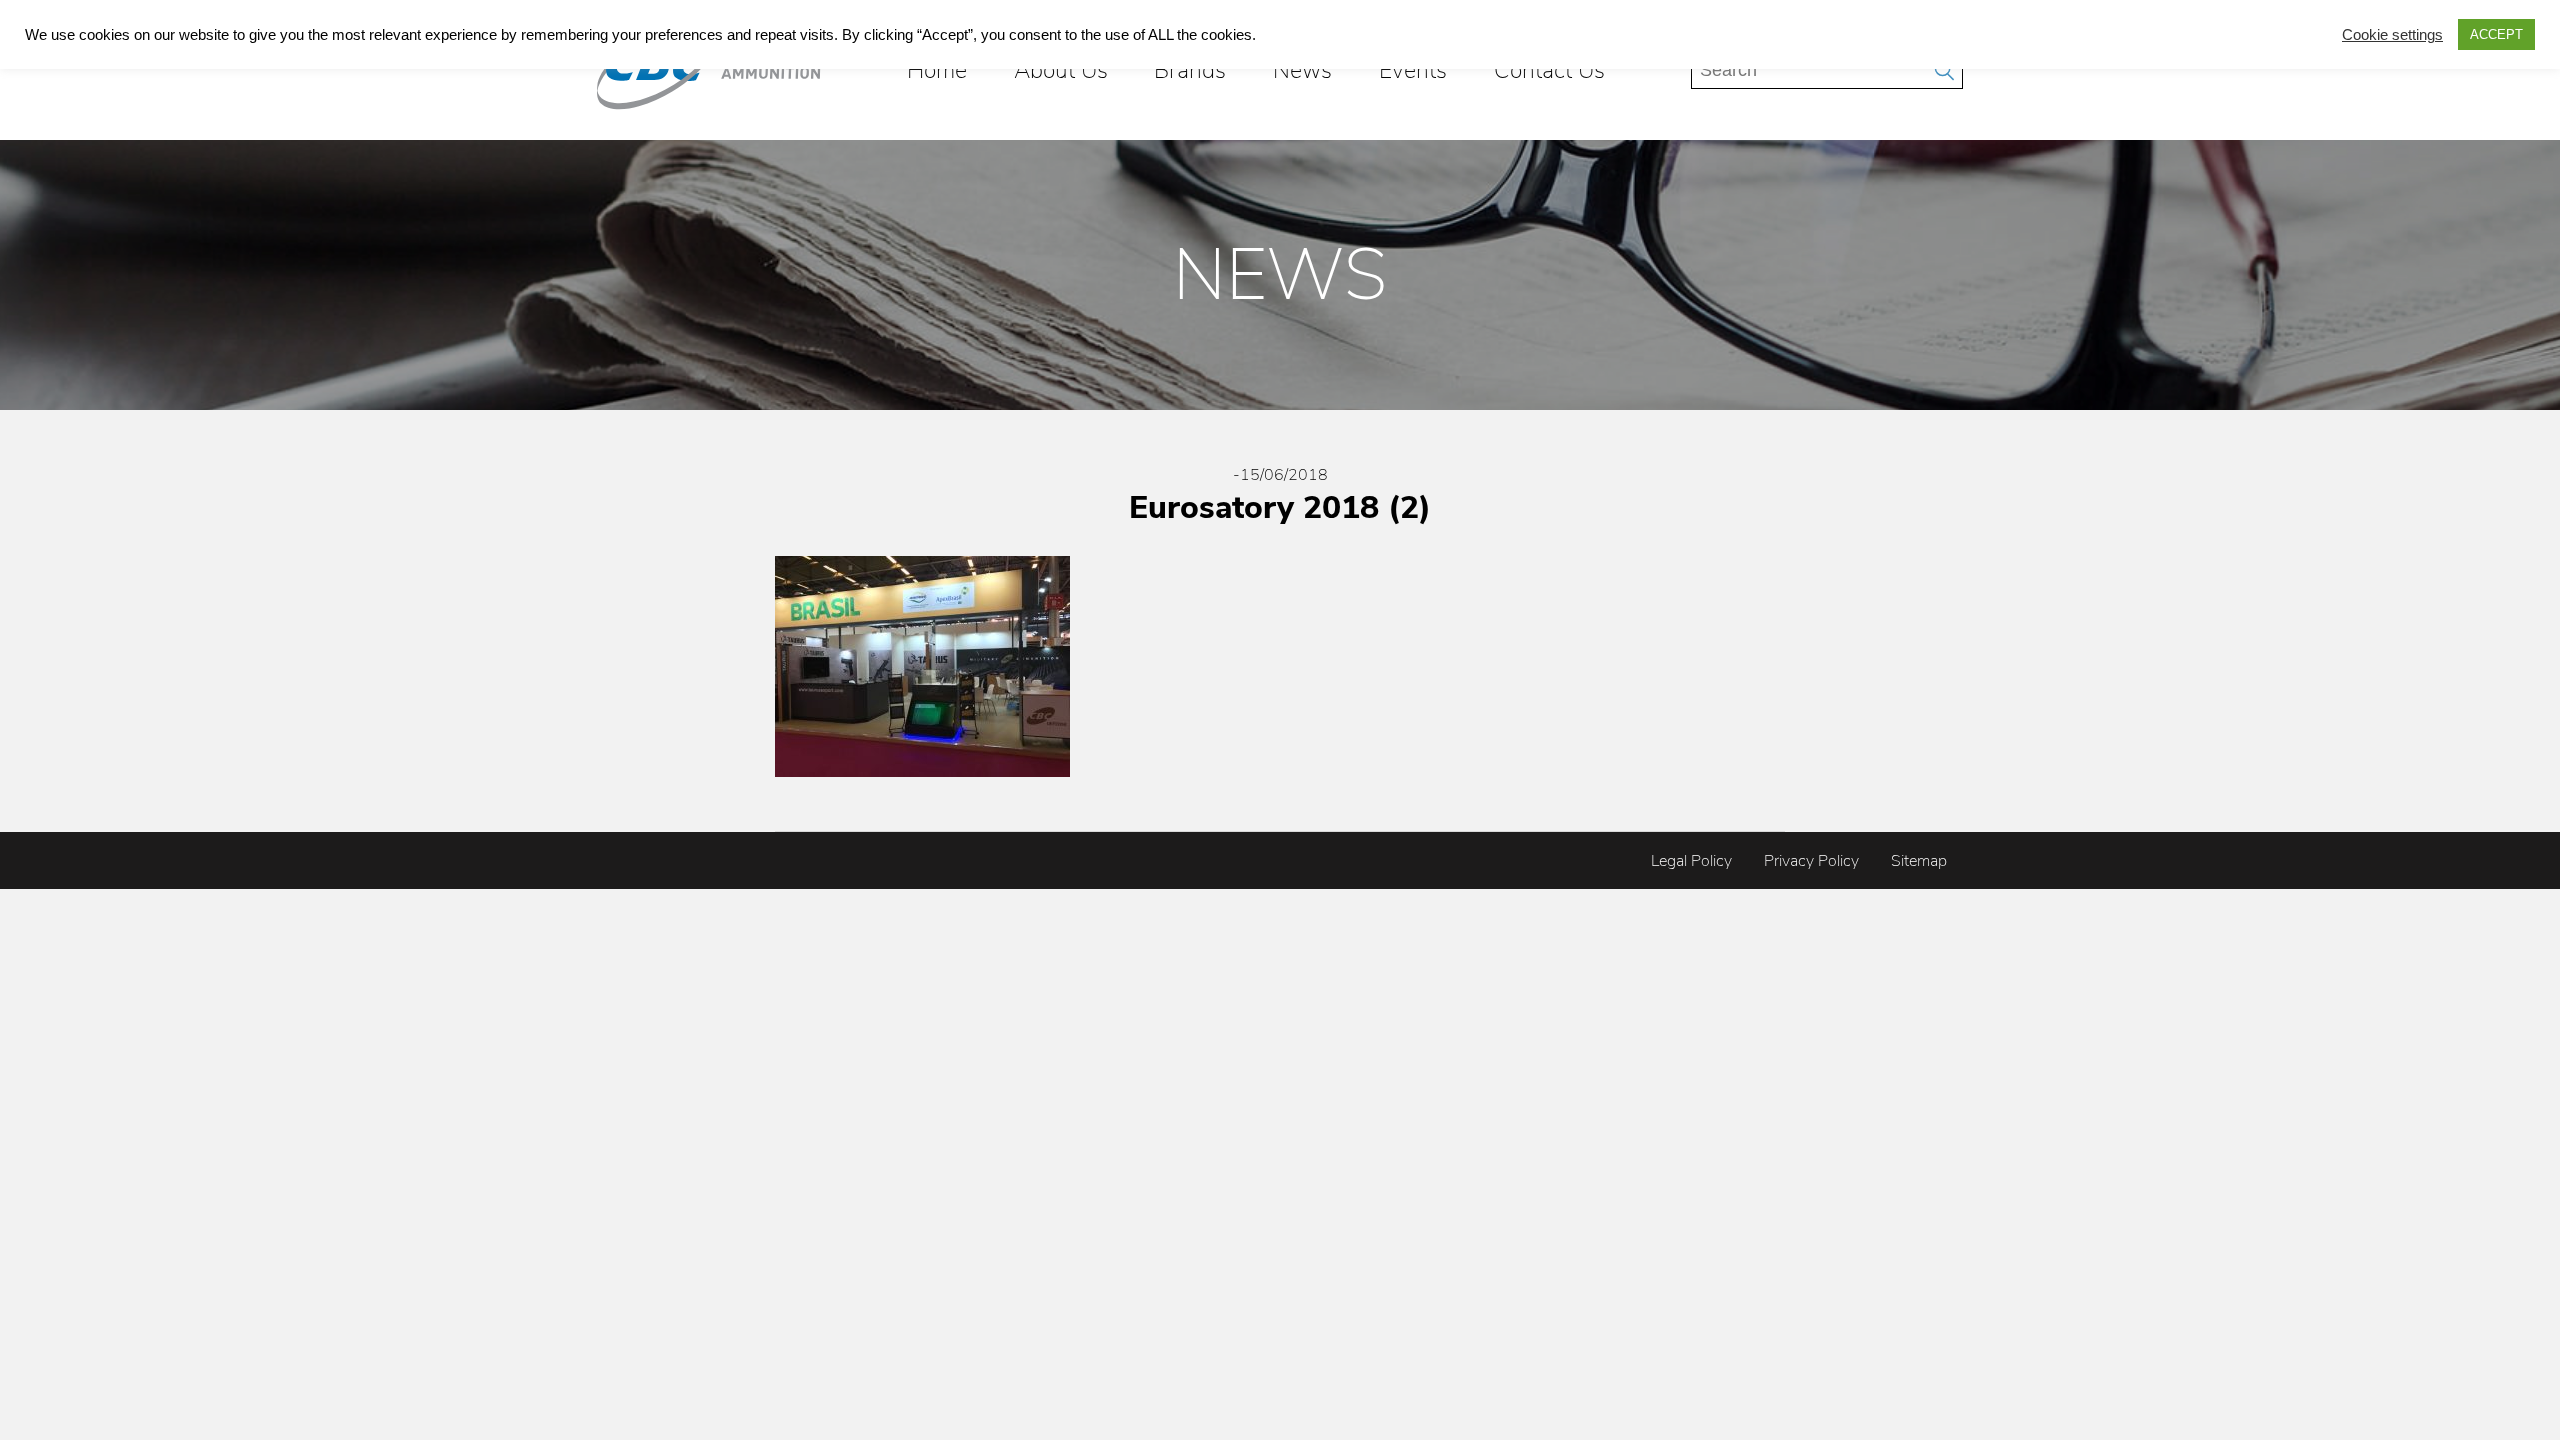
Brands (1190, 70)
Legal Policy (1691, 861)
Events (1413, 70)
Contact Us (1549, 70)
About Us (1061, 70)
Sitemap (1919, 861)
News (1302, 70)
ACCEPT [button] (2496, 34)
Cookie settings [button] (2392, 35)
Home (937, 70)
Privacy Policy (1811, 861)
